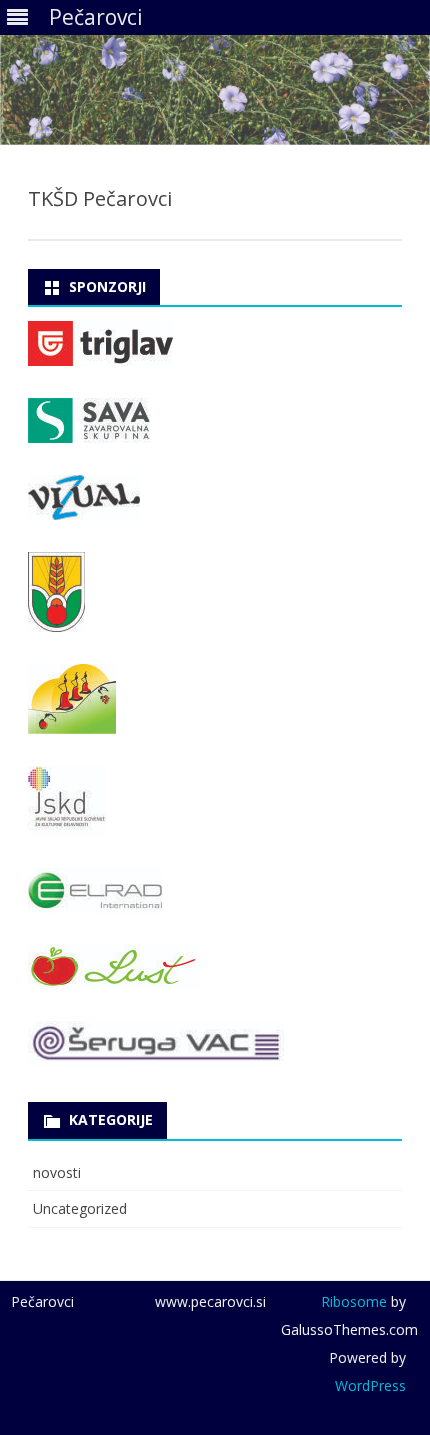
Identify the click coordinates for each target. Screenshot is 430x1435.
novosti (57, 1172)
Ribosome (354, 1301)
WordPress (370, 1385)
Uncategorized (80, 1208)
